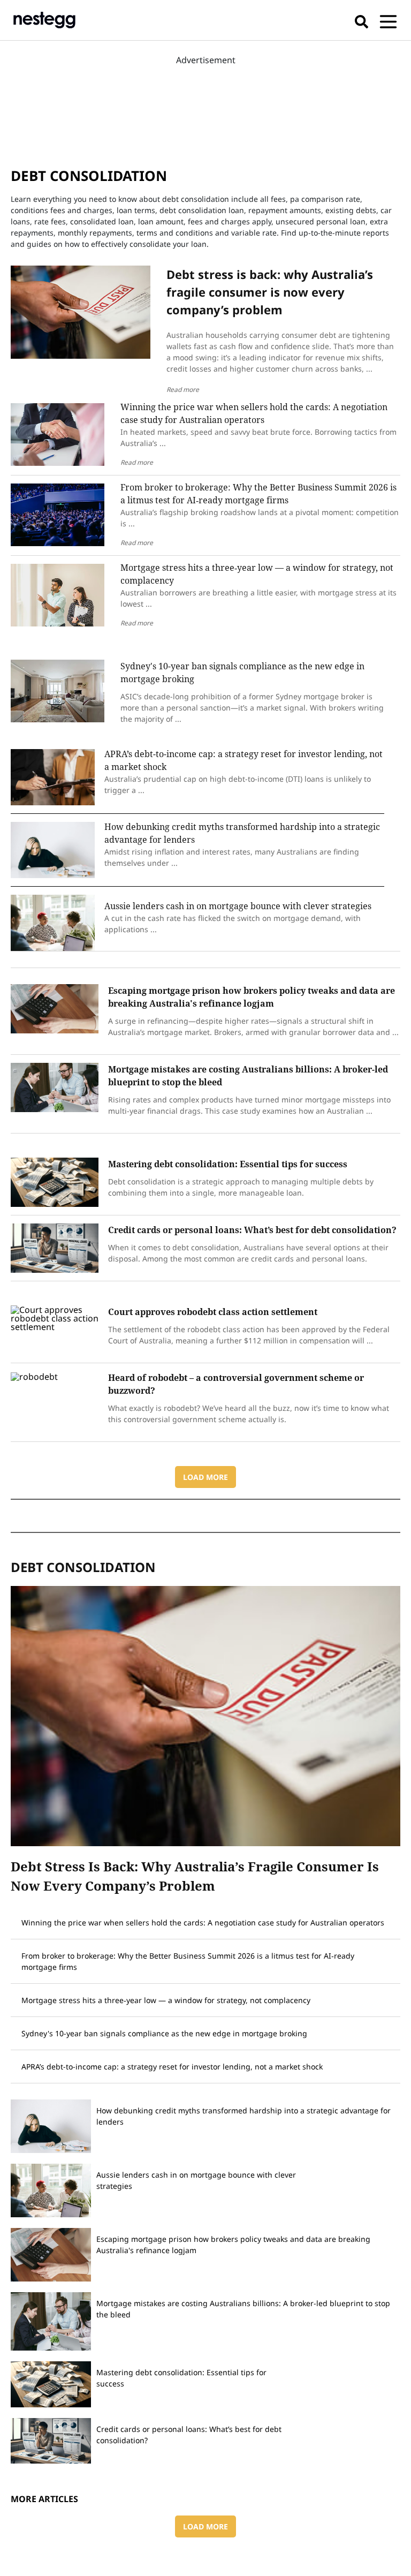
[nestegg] (44, 20)
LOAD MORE (205, 1477)
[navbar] (388, 20)
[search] (361, 20)
